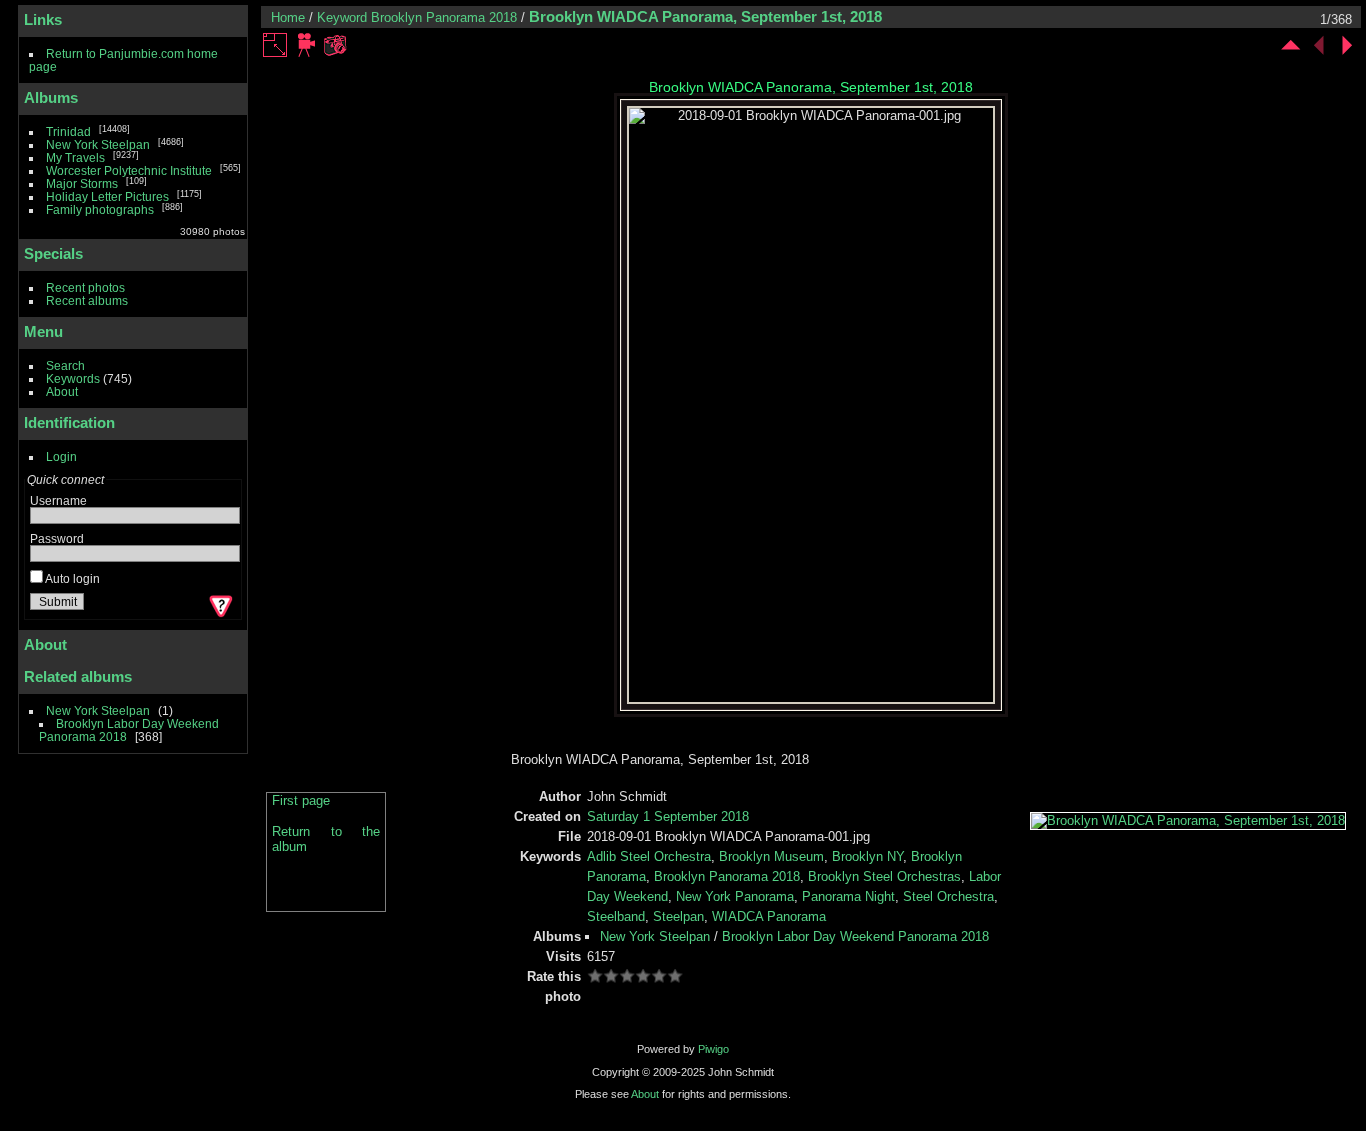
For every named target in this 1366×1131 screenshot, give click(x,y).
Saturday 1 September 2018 (668, 816)
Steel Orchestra (948, 896)
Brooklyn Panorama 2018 (444, 17)
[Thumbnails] (1291, 45)
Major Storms (82, 183)
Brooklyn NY (867, 856)
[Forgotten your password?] (219, 606)
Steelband (616, 916)
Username (58, 500)
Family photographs (100, 209)
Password (57, 538)
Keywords (73, 378)
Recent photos (85, 287)
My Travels (75, 157)
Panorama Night (848, 896)
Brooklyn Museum (771, 856)
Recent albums (87, 300)
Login (61, 456)
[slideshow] (307, 45)
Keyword (342, 17)
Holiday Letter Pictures (107, 196)
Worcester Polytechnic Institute (129, 170)
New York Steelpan (98, 144)
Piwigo (713, 1049)
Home (288, 17)
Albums (51, 97)
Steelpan (678, 916)
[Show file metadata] (335, 45)
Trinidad (68, 131)
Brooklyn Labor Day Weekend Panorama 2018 (855, 936)
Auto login (71, 578)
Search (65, 365)
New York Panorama (735, 896)
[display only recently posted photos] (229, 98)
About (62, 391)
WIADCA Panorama (769, 916)
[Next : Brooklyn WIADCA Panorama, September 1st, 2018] (1347, 45)
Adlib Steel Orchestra (649, 856)
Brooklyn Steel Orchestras (884, 876)
